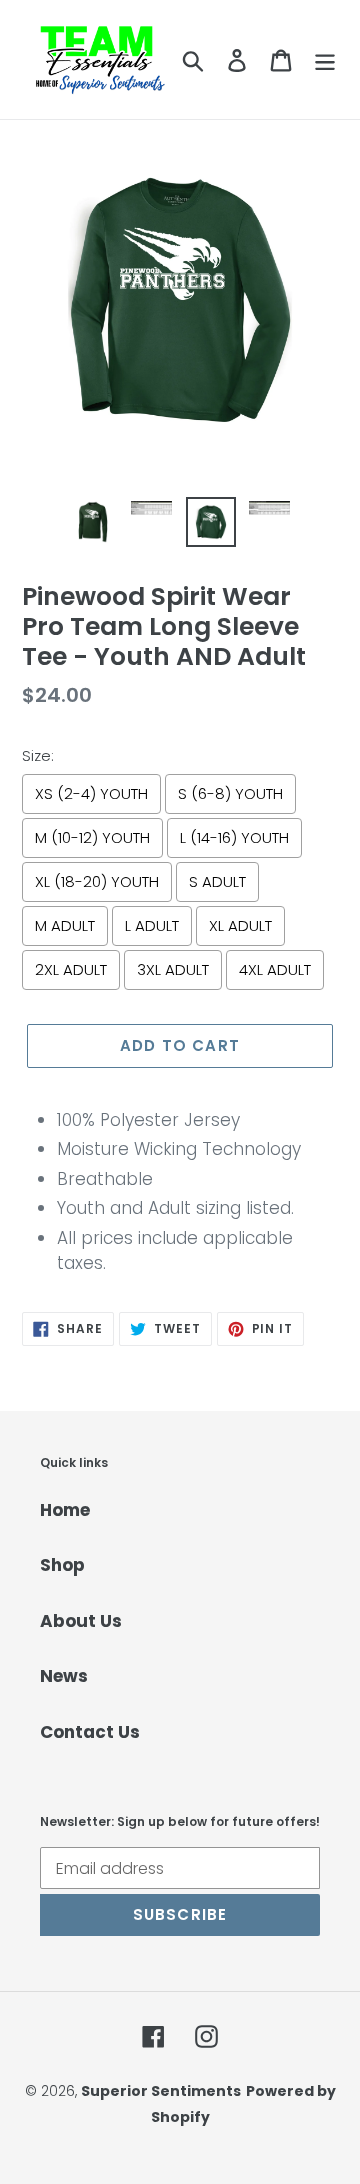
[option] (92, 522)
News (64, 1676)
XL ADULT (240, 925)
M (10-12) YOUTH (92, 837)
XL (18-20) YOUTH (97, 881)
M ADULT (65, 925)
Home (65, 1510)
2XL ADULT (71, 969)
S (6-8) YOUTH (230, 793)
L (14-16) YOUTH (234, 837)
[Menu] (325, 60)
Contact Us (90, 1732)
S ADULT (217, 881)
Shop (62, 1565)
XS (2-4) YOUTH (91, 793)
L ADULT (152, 925)
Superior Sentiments (161, 2091)
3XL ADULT (173, 969)
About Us (81, 1621)
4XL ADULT (275, 969)
